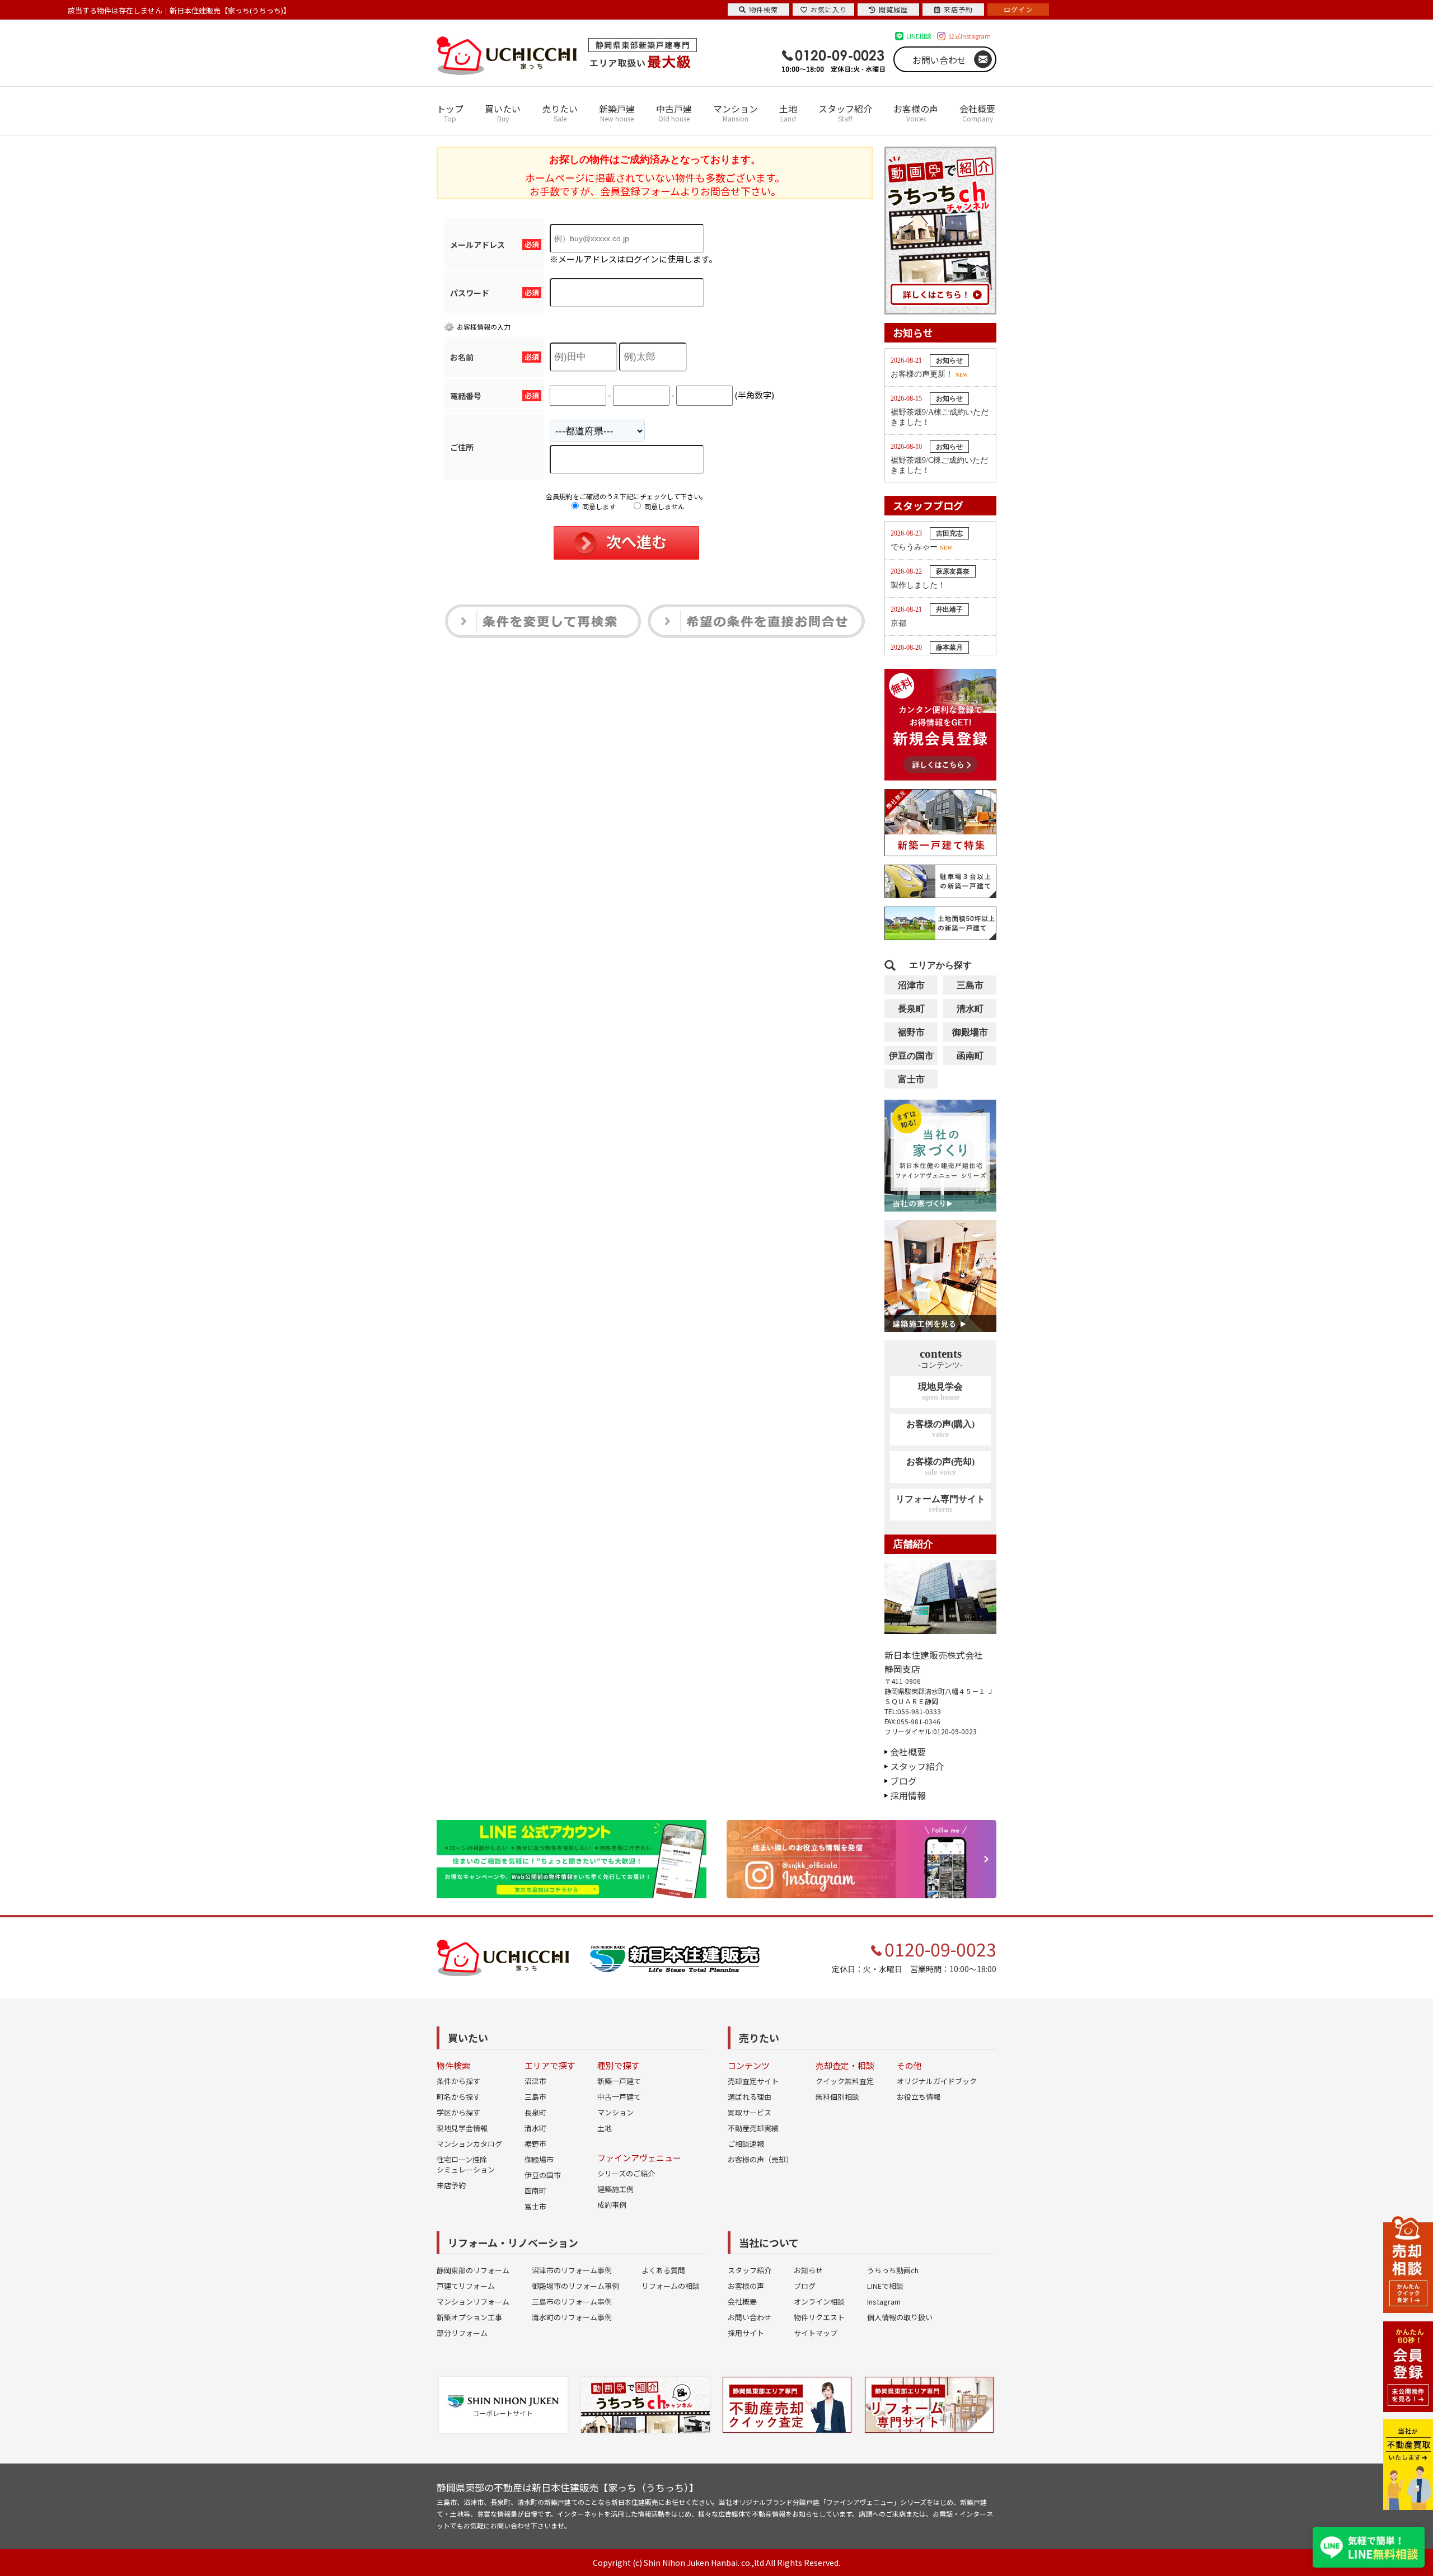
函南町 (970, 1056)
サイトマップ (816, 2333)
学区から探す (458, 2112)
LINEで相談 (885, 2286)
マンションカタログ (469, 2144)
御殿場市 (970, 1032)
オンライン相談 (819, 2301)
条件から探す (458, 2081)
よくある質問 (663, 2270)
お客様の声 (916, 112)
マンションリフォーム (473, 2301)
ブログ (903, 1781)
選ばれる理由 (750, 2097)
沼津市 (911, 985)
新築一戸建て (619, 2081)
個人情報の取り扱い (900, 2317)
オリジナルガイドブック (937, 2081)
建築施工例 (615, 2189)
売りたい (560, 112)
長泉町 (911, 1009)
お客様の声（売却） (760, 2159)
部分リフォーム (462, 2333)
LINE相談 (919, 36)
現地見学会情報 (462, 2128)
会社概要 (977, 112)
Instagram (884, 2301)
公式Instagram (970, 36)
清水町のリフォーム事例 (572, 2317)
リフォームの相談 (671, 2286)
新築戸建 (617, 112)
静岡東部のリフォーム (473, 2270)
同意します (598, 506)
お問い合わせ (939, 60)
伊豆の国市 (911, 1056)
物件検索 (764, 9)
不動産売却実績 (753, 2128)
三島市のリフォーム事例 (572, 2301)
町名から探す (458, 2097)
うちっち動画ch (893, 2270)
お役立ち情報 (919, 2097)
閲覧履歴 (893, 9)
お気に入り (829, 9)
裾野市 (911, 1032)
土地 (788, 112)
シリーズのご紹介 (626, 2173)
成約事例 (612, 2205)
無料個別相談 (837, 2097)
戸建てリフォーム (466, 2286)
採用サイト (746, 2333)
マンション (736, 112)
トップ (450, 112)
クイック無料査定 (845, 2081)
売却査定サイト (753, 2081)
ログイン (1018, 9)
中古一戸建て (619, 2097)
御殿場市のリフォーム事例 (575, 2286)
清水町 (970, 1009)
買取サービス (750, 2112)
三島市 (970, 985)
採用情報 (908, 1795)
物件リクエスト (819, 2317)
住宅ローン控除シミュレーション (466, 2164)
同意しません (664, 506)
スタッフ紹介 (845, 112)
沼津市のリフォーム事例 (572, 2270)
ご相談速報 (746, 2144)
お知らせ (808, 2270)
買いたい (503, 112)
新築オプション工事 (469, 2317)
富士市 (911, 1079)
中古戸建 (674, 112)
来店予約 (451, 2185)
